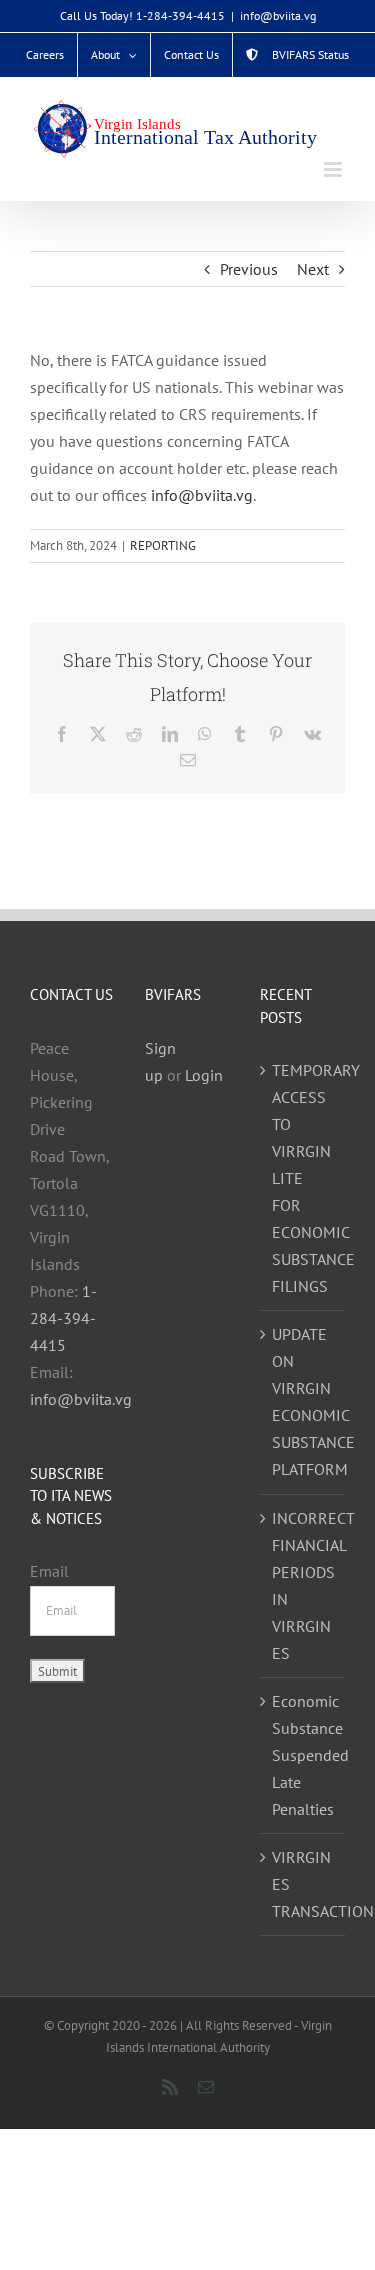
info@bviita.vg (278, 15)
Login (204, 1075)
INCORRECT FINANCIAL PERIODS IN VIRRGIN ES (303, 1585)
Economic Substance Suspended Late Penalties (303, 1755)
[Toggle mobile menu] (334, 169)
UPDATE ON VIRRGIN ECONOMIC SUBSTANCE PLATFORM (303, 1401)
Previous (249, 269)
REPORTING (163, 545)
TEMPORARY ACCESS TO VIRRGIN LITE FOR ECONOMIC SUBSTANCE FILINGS (303, 1178)
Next (313, 269)
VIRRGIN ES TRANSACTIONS (303, 1884)
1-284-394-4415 (63, 1318)
